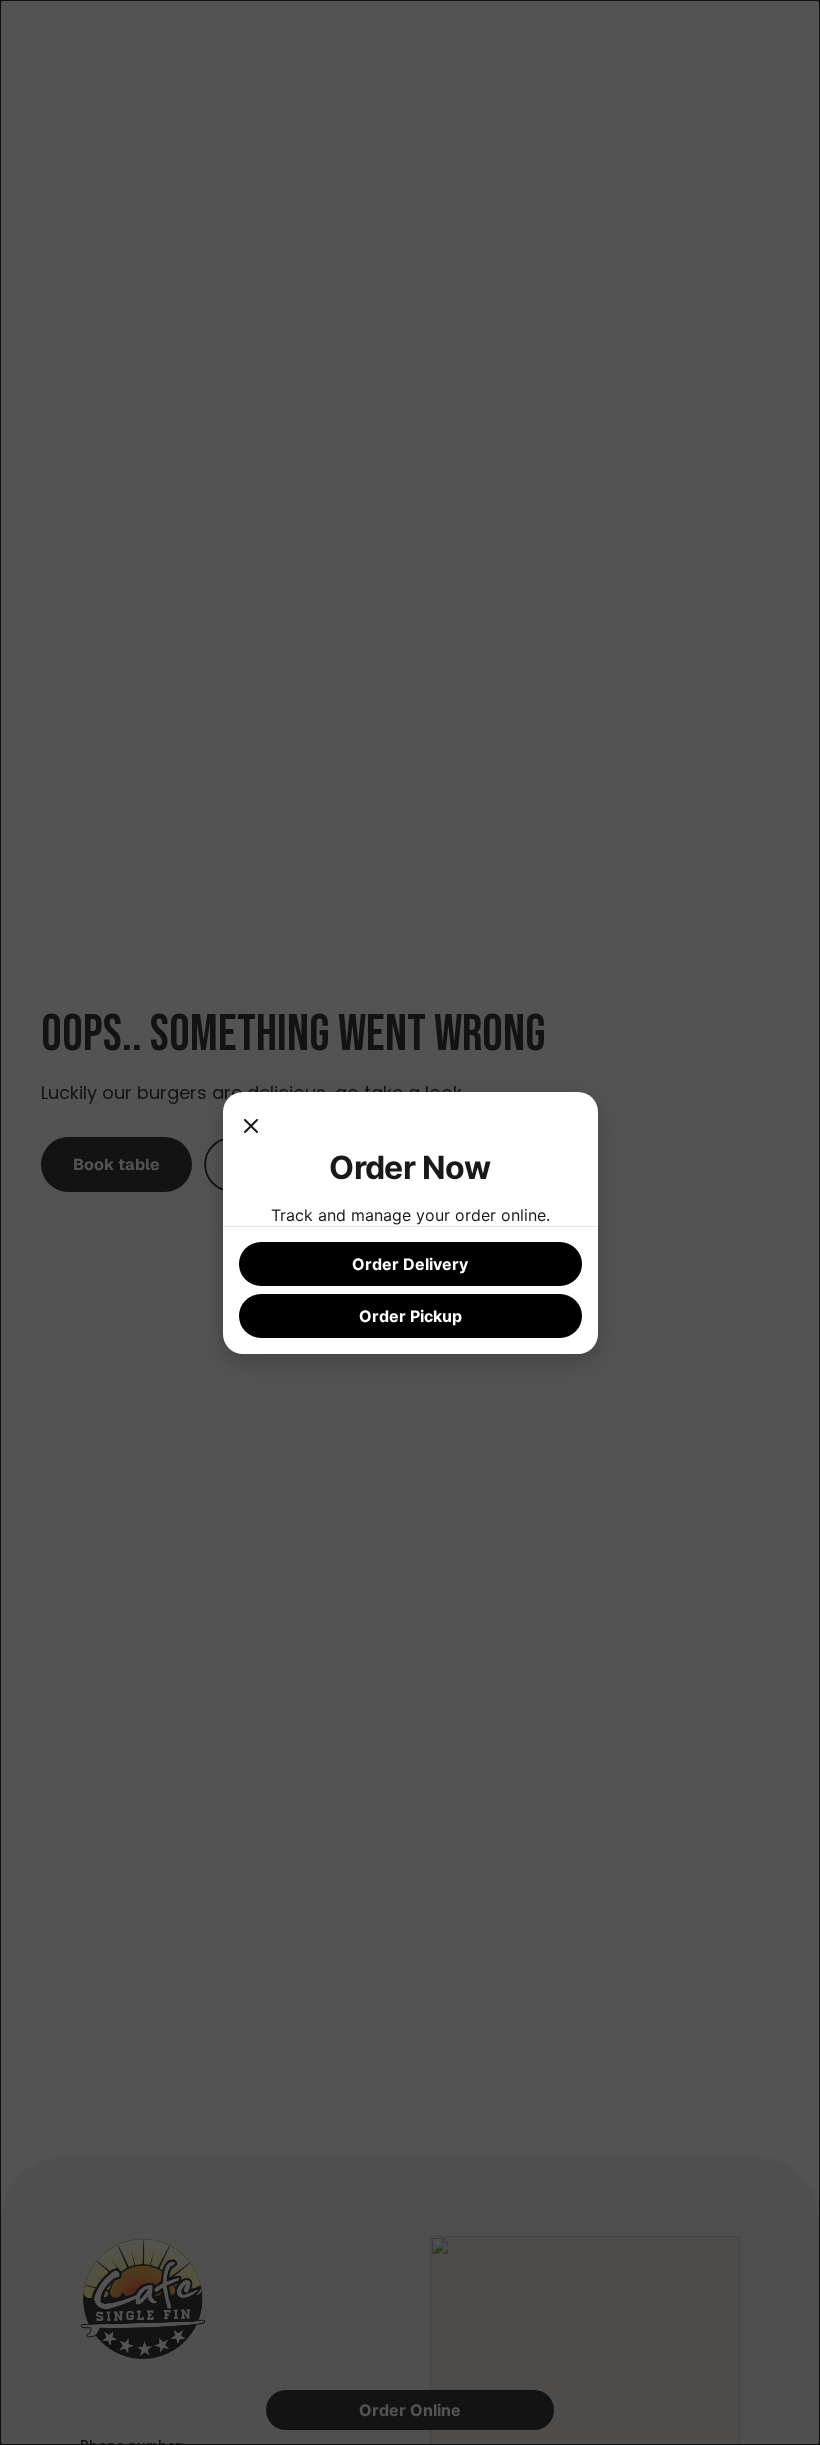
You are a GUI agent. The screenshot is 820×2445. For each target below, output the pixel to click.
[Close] (251, 1128)
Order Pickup (410, 1316)
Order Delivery (410, 1264)
